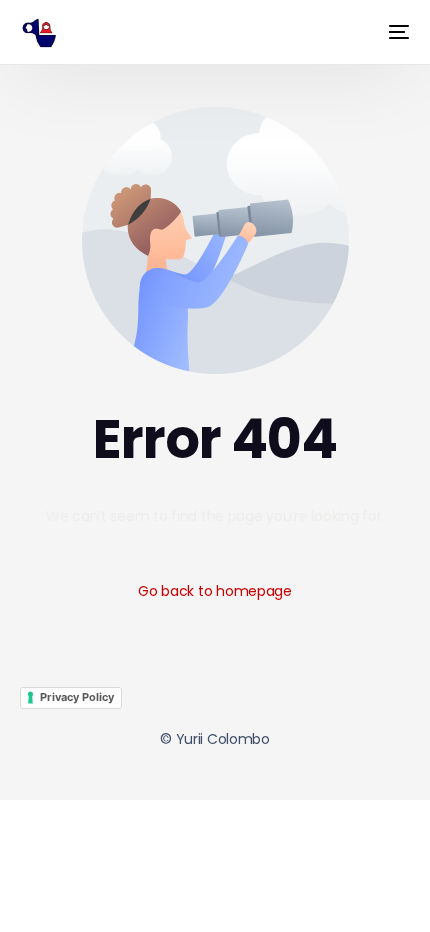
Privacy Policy (77, 697)
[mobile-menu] (391, 32)
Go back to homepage (215, 591)
